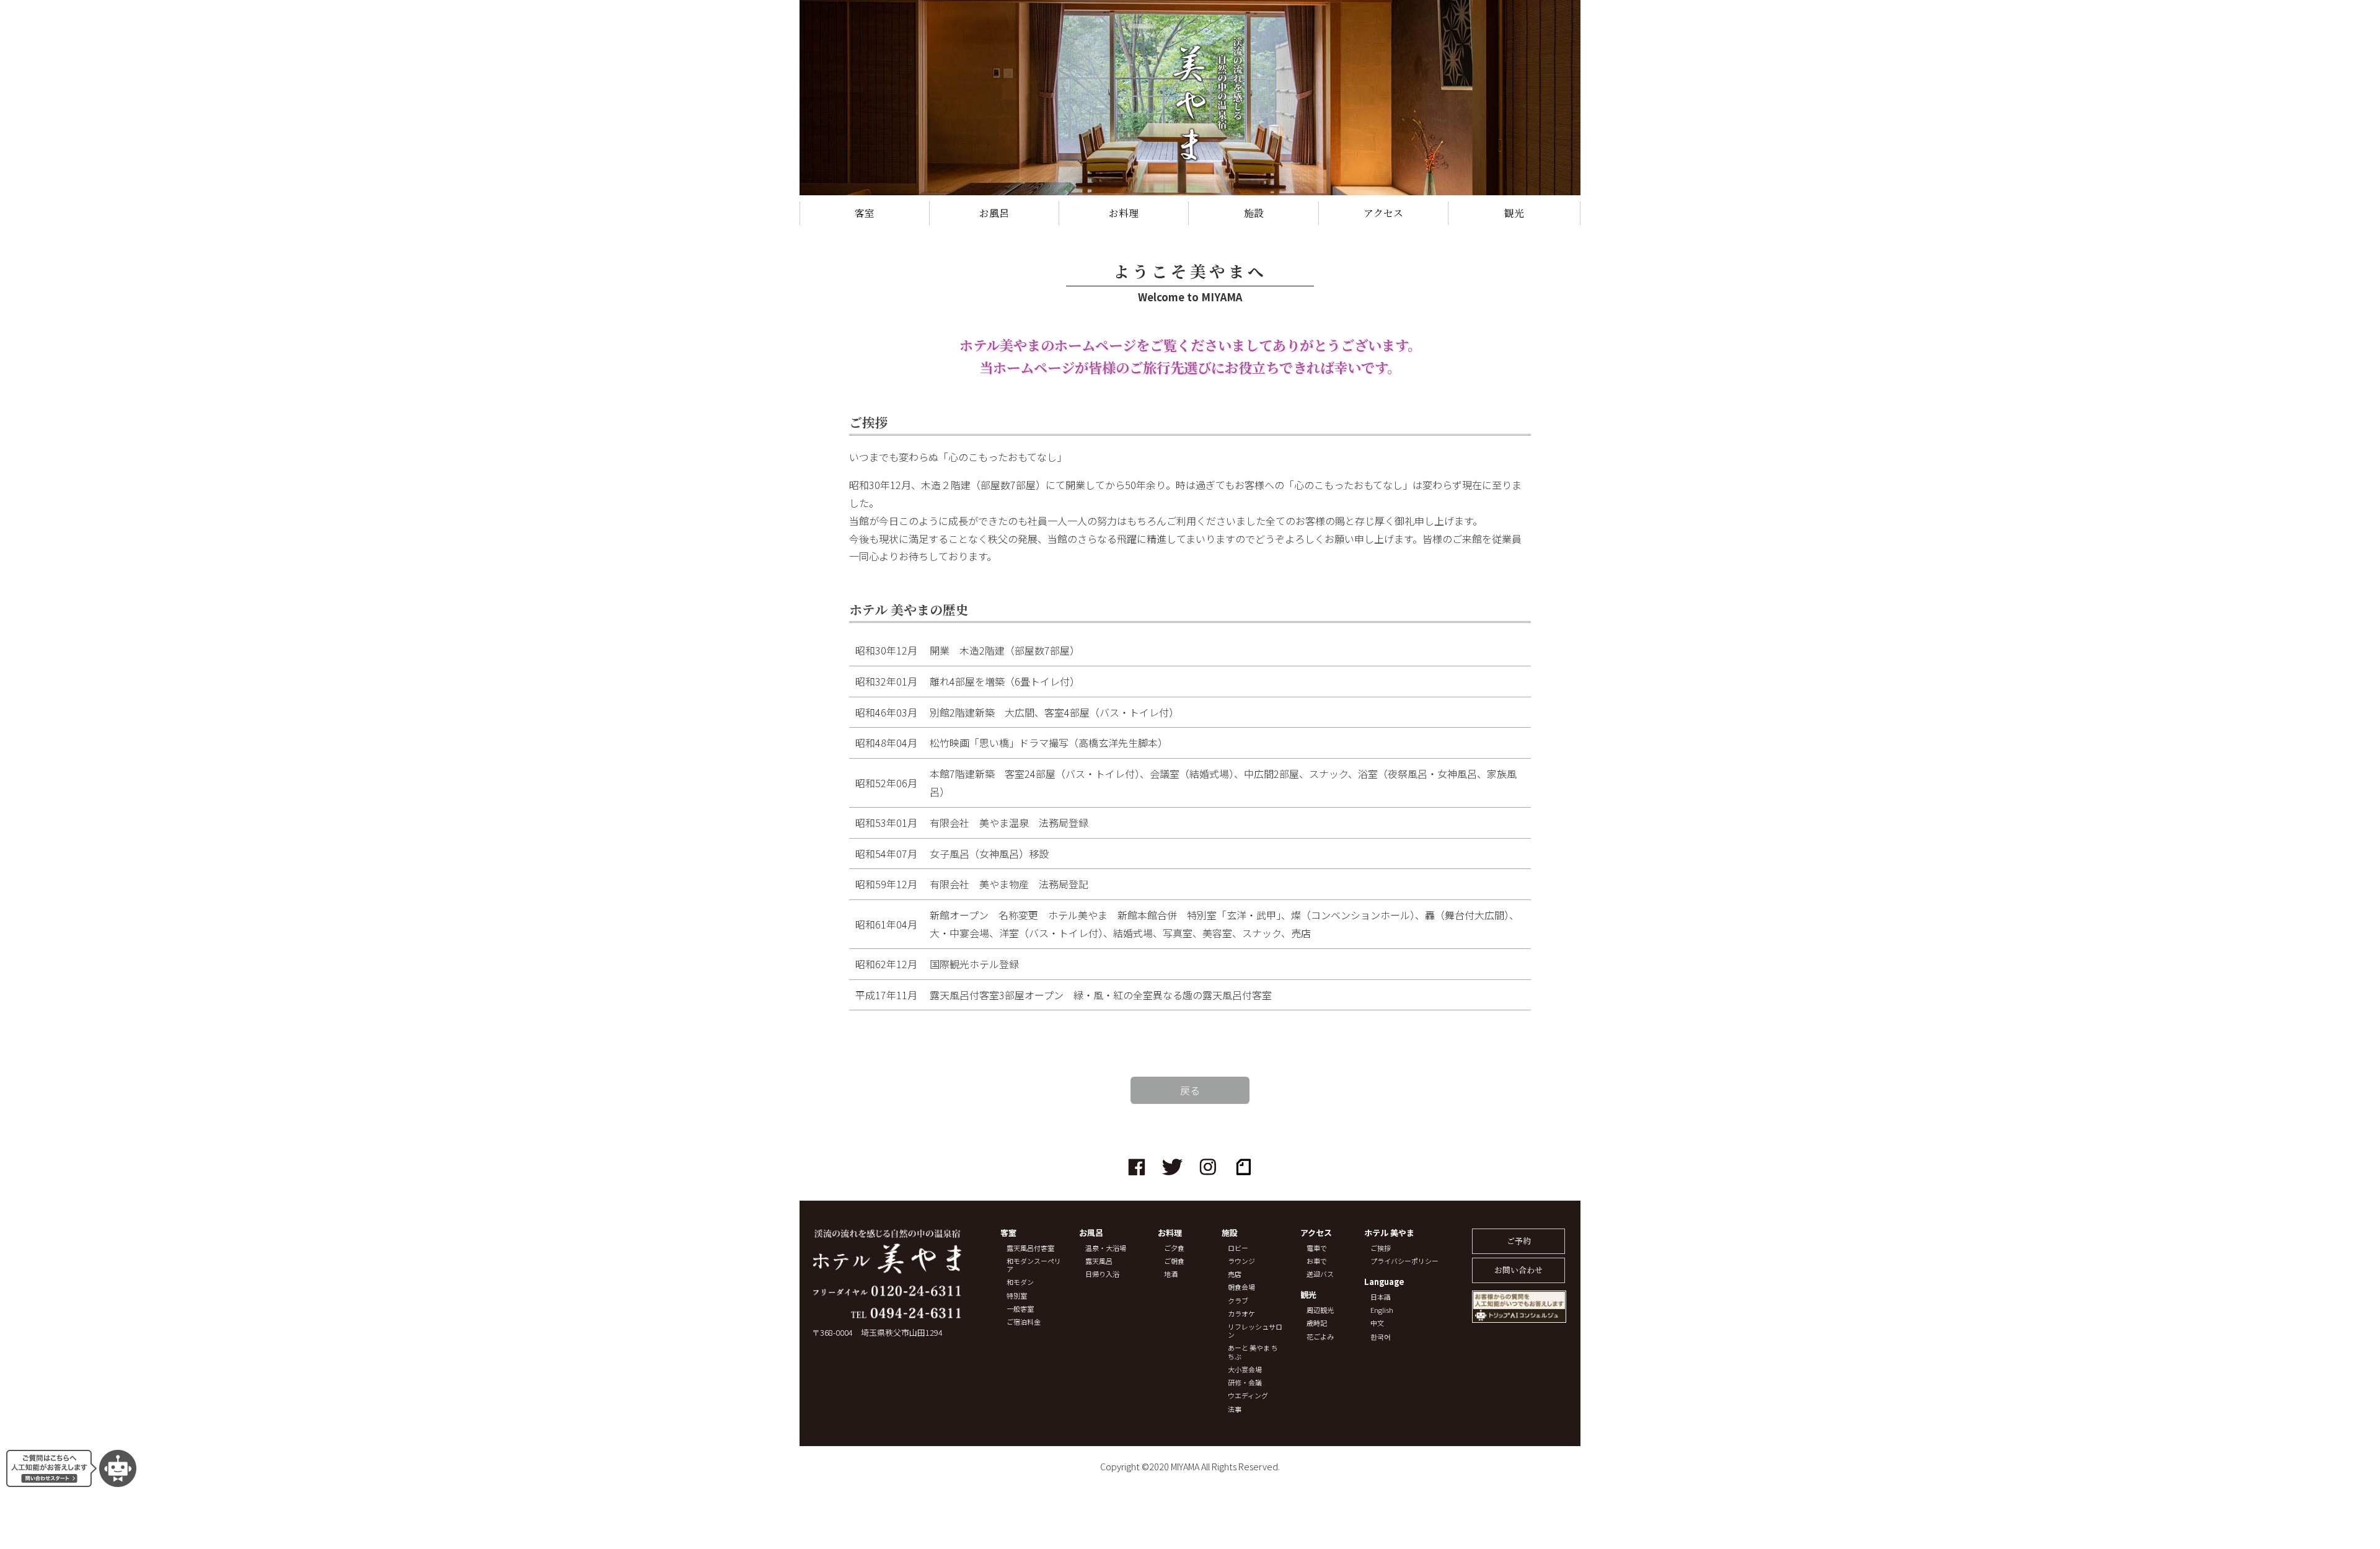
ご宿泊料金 (1024, 1322)
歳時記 (1317, 1323)
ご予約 (1519, 1241)
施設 (1254, 213)
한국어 (1381, 1337)
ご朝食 (1174, 1261)
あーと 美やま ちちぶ (1253, 1352)
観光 (1514, 213)
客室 (865, 213)
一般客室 (1020, 1309)
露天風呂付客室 (1030, 1248)
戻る (1190, 1090)
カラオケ (1241, 1314)
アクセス (1383, 213)
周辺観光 (1320, 1310)
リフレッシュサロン (1255, 1331)
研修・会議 (1245, 1383)
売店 (1235, 1274)
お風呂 (994, 213)
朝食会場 (1241, 1287)
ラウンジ (1241, 1261)
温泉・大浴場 (1106, 1248)
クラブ (1238, 1301)
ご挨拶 (1381, 1248)
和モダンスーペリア (1034, 1265)
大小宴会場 (1245, 1370)
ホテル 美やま (1389, 1233)
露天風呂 (1099, 1261)
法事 (1235, 1409)
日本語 (1381, 1297)
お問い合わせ (1518, 1270)
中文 (1377, 1323)
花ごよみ (1320, 1337)
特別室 (1017, 1296)
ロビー (1238, 1248)
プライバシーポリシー (1404, 1261)
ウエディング (1248, 1396)
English (1382, 1310)
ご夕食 (1174, 1248)
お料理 (1124, 213)
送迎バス (1320, 1274)
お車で (1317, 1261)
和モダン (1020, 1282)
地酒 (1171, 1274)
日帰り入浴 (1102, 1274)
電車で (1317, 1248)
